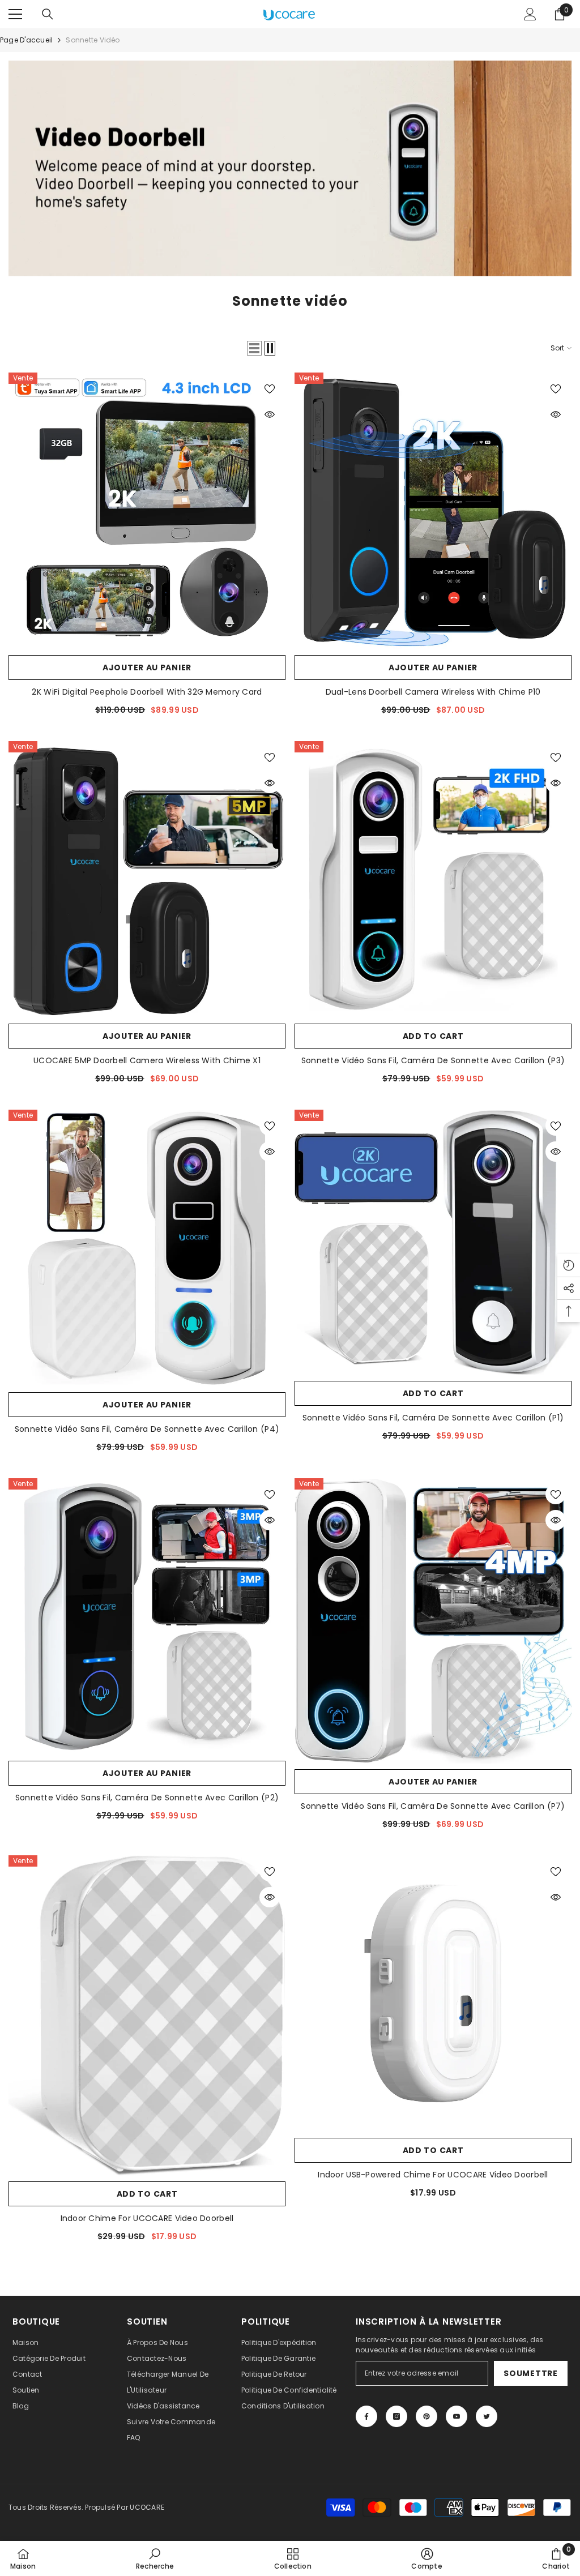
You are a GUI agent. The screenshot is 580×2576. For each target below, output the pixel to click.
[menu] (15, 14)
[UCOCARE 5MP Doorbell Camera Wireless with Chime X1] (147, 880)
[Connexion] (530, 14)
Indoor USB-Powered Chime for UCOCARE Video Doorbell (433, 2175)
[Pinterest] (427, 2416)
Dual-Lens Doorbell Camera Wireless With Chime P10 (433, 692)
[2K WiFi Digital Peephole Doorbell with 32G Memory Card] (147, 511)
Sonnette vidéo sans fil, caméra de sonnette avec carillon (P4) (147, 1429)
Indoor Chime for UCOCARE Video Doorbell (147, 2218)
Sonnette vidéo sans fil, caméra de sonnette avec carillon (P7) (433, 1806)
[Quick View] (270, 414)
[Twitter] (487, 2416)
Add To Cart (433, 1036)
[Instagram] (396, 2416)
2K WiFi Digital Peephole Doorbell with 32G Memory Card (147, 692)
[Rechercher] (48, 14)
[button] (254, 348)
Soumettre (530, 2373)
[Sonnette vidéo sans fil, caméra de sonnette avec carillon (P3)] (433, 880)
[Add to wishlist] (270, 388)
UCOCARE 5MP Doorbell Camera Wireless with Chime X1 (147, 1060)
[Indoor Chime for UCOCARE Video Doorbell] (147, 2016)
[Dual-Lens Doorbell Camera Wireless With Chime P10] (433, 511)
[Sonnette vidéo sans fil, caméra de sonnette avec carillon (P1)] (433, 1242)
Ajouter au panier (147, 667)
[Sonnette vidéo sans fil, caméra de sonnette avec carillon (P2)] (147, 1617)
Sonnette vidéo (93, 40)
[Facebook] (366, 2416)
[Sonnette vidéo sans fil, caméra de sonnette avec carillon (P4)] (147, 1248)
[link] (155, 2558)
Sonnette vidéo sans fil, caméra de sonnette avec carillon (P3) (433, 1060)
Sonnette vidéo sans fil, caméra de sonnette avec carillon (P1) (433, 1418)
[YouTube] (457, 2416)
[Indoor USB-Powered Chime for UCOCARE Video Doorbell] (433, 1994)
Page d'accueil (26, 40)
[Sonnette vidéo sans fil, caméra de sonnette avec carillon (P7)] (433, 1621)
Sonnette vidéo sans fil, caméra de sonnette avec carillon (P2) (147, 1798)
